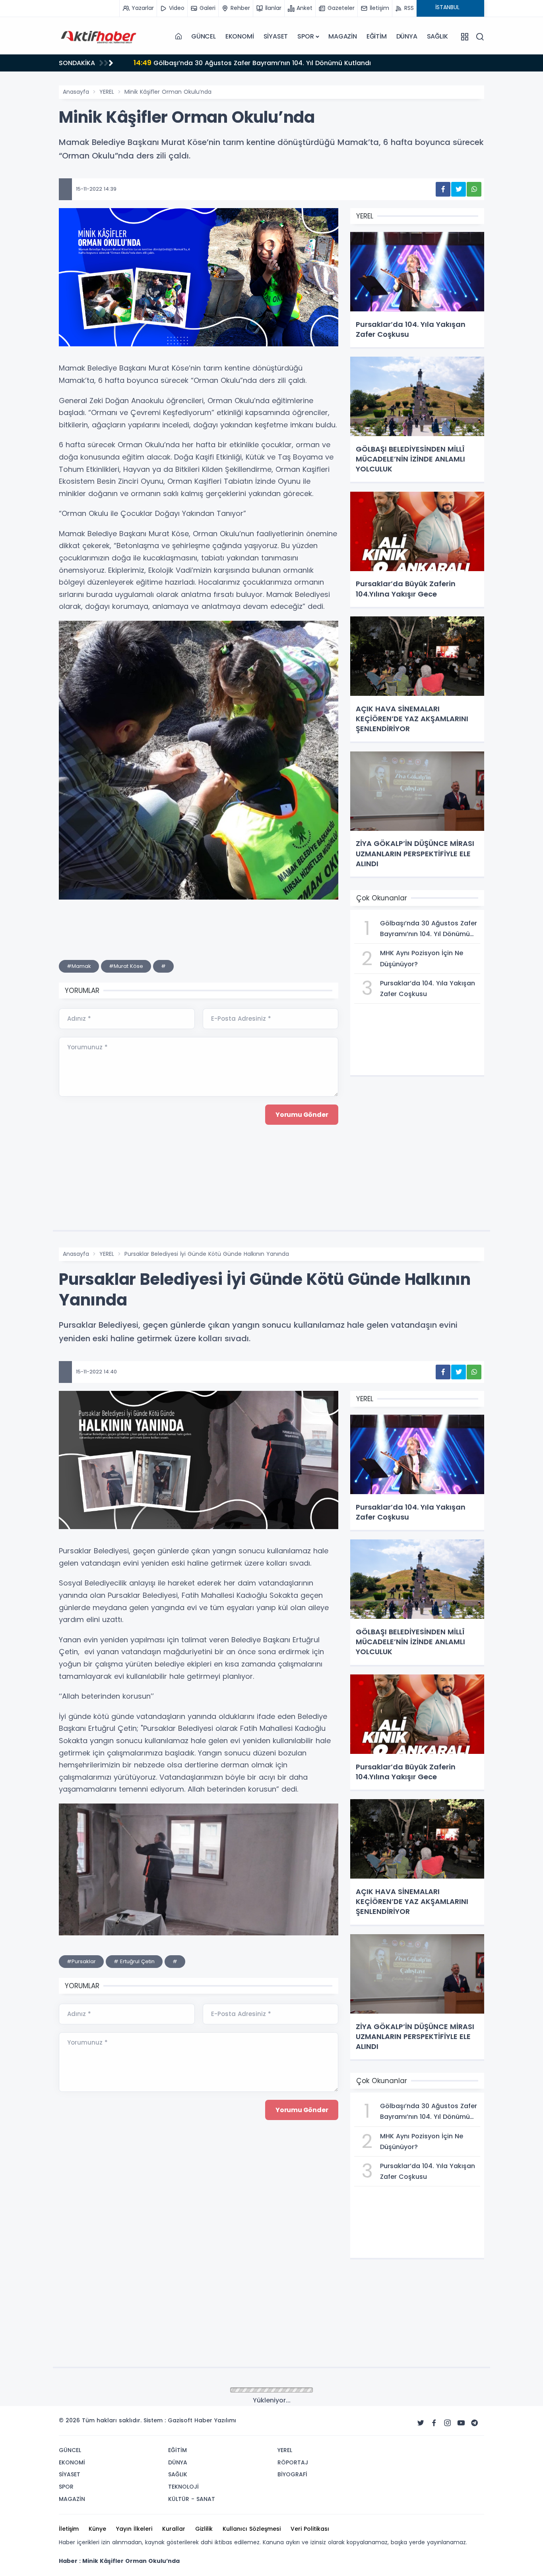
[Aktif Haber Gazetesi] (99, 37)
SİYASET (276, 36)
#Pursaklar (81, 1961)
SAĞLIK (437, 36)
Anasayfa (76, 92)
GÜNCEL (204, 36)
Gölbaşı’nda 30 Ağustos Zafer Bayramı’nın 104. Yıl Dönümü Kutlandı (252, 63)
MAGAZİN (343, 36)
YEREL (107, 92)
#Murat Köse (126, 966)
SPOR (305, 36)
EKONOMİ (240, 36)
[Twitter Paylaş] (459, 189)
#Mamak (79, 966)
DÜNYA (407, 36)
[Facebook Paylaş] (443, 189)
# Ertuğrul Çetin (134, 1961)
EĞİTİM (377, 36)
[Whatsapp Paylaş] (474, 189)
